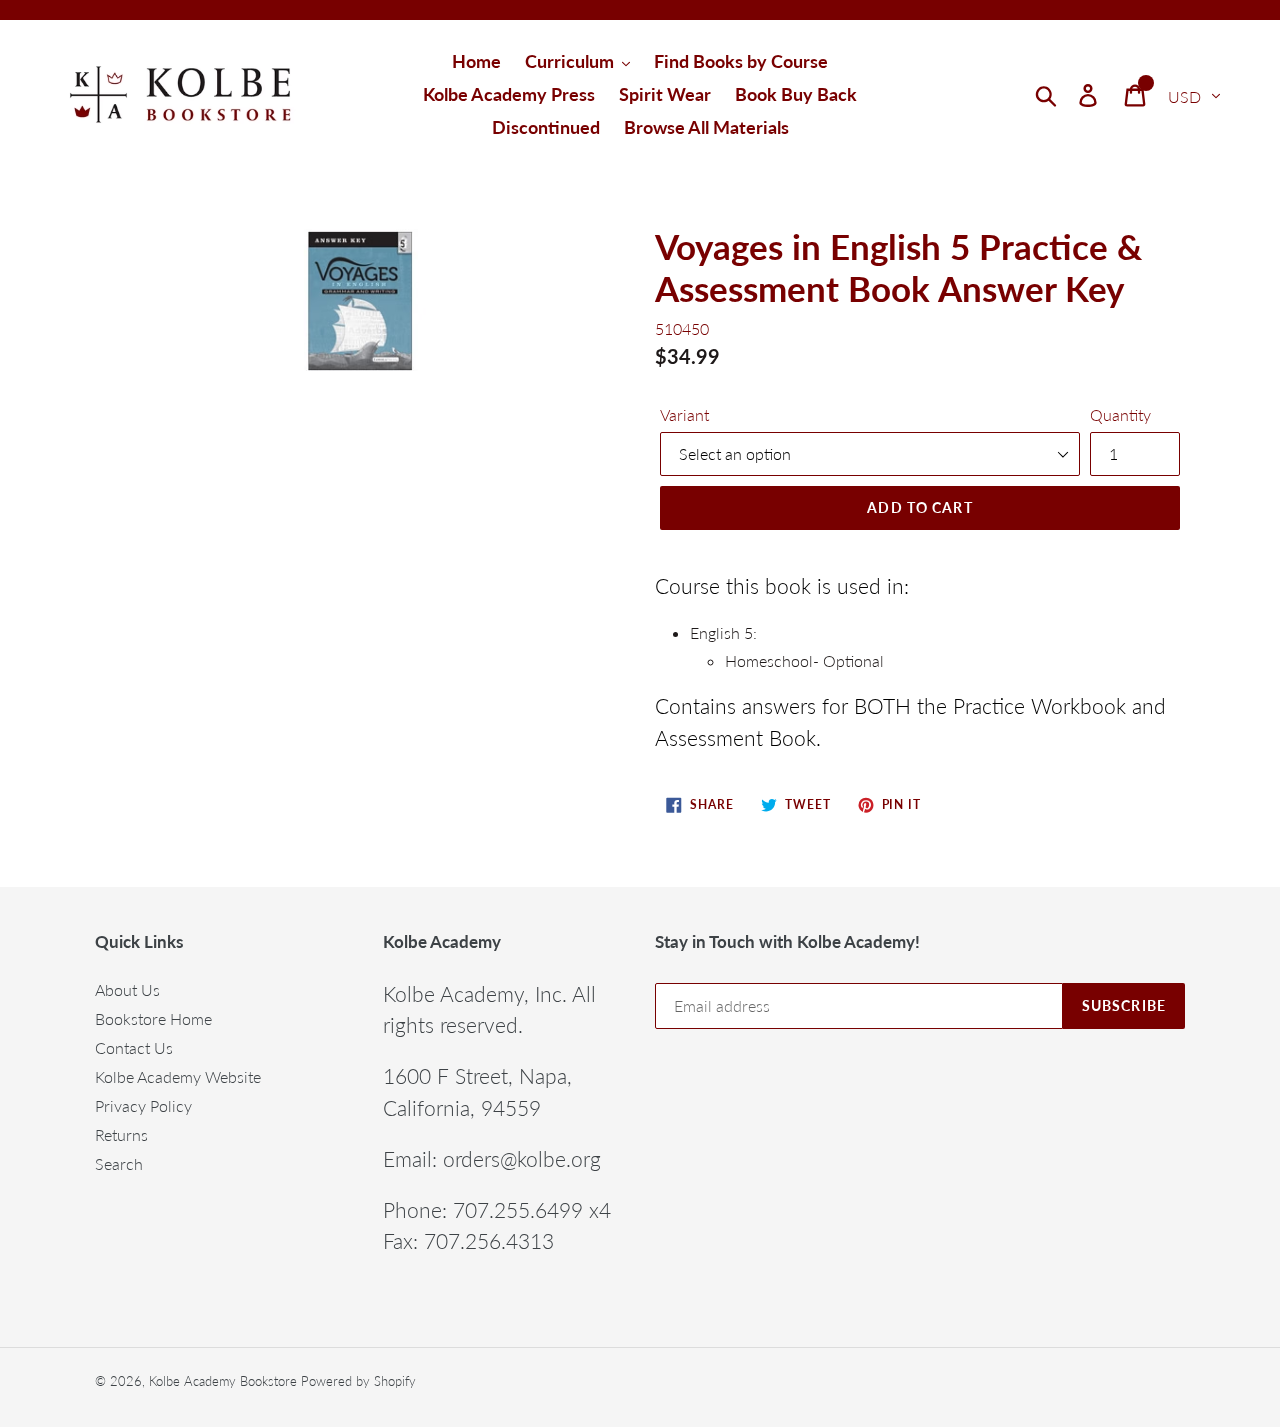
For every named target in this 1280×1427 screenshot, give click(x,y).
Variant (684, 414)
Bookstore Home (153, 1018)
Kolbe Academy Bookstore (223, 1381)
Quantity (1120, 414)
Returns (121, 1134)
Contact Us (134, 1047)
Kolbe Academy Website (178, 1076)
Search (119, 1163)
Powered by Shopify (358, 1381)
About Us (127, 989)
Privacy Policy (143, 1105)
